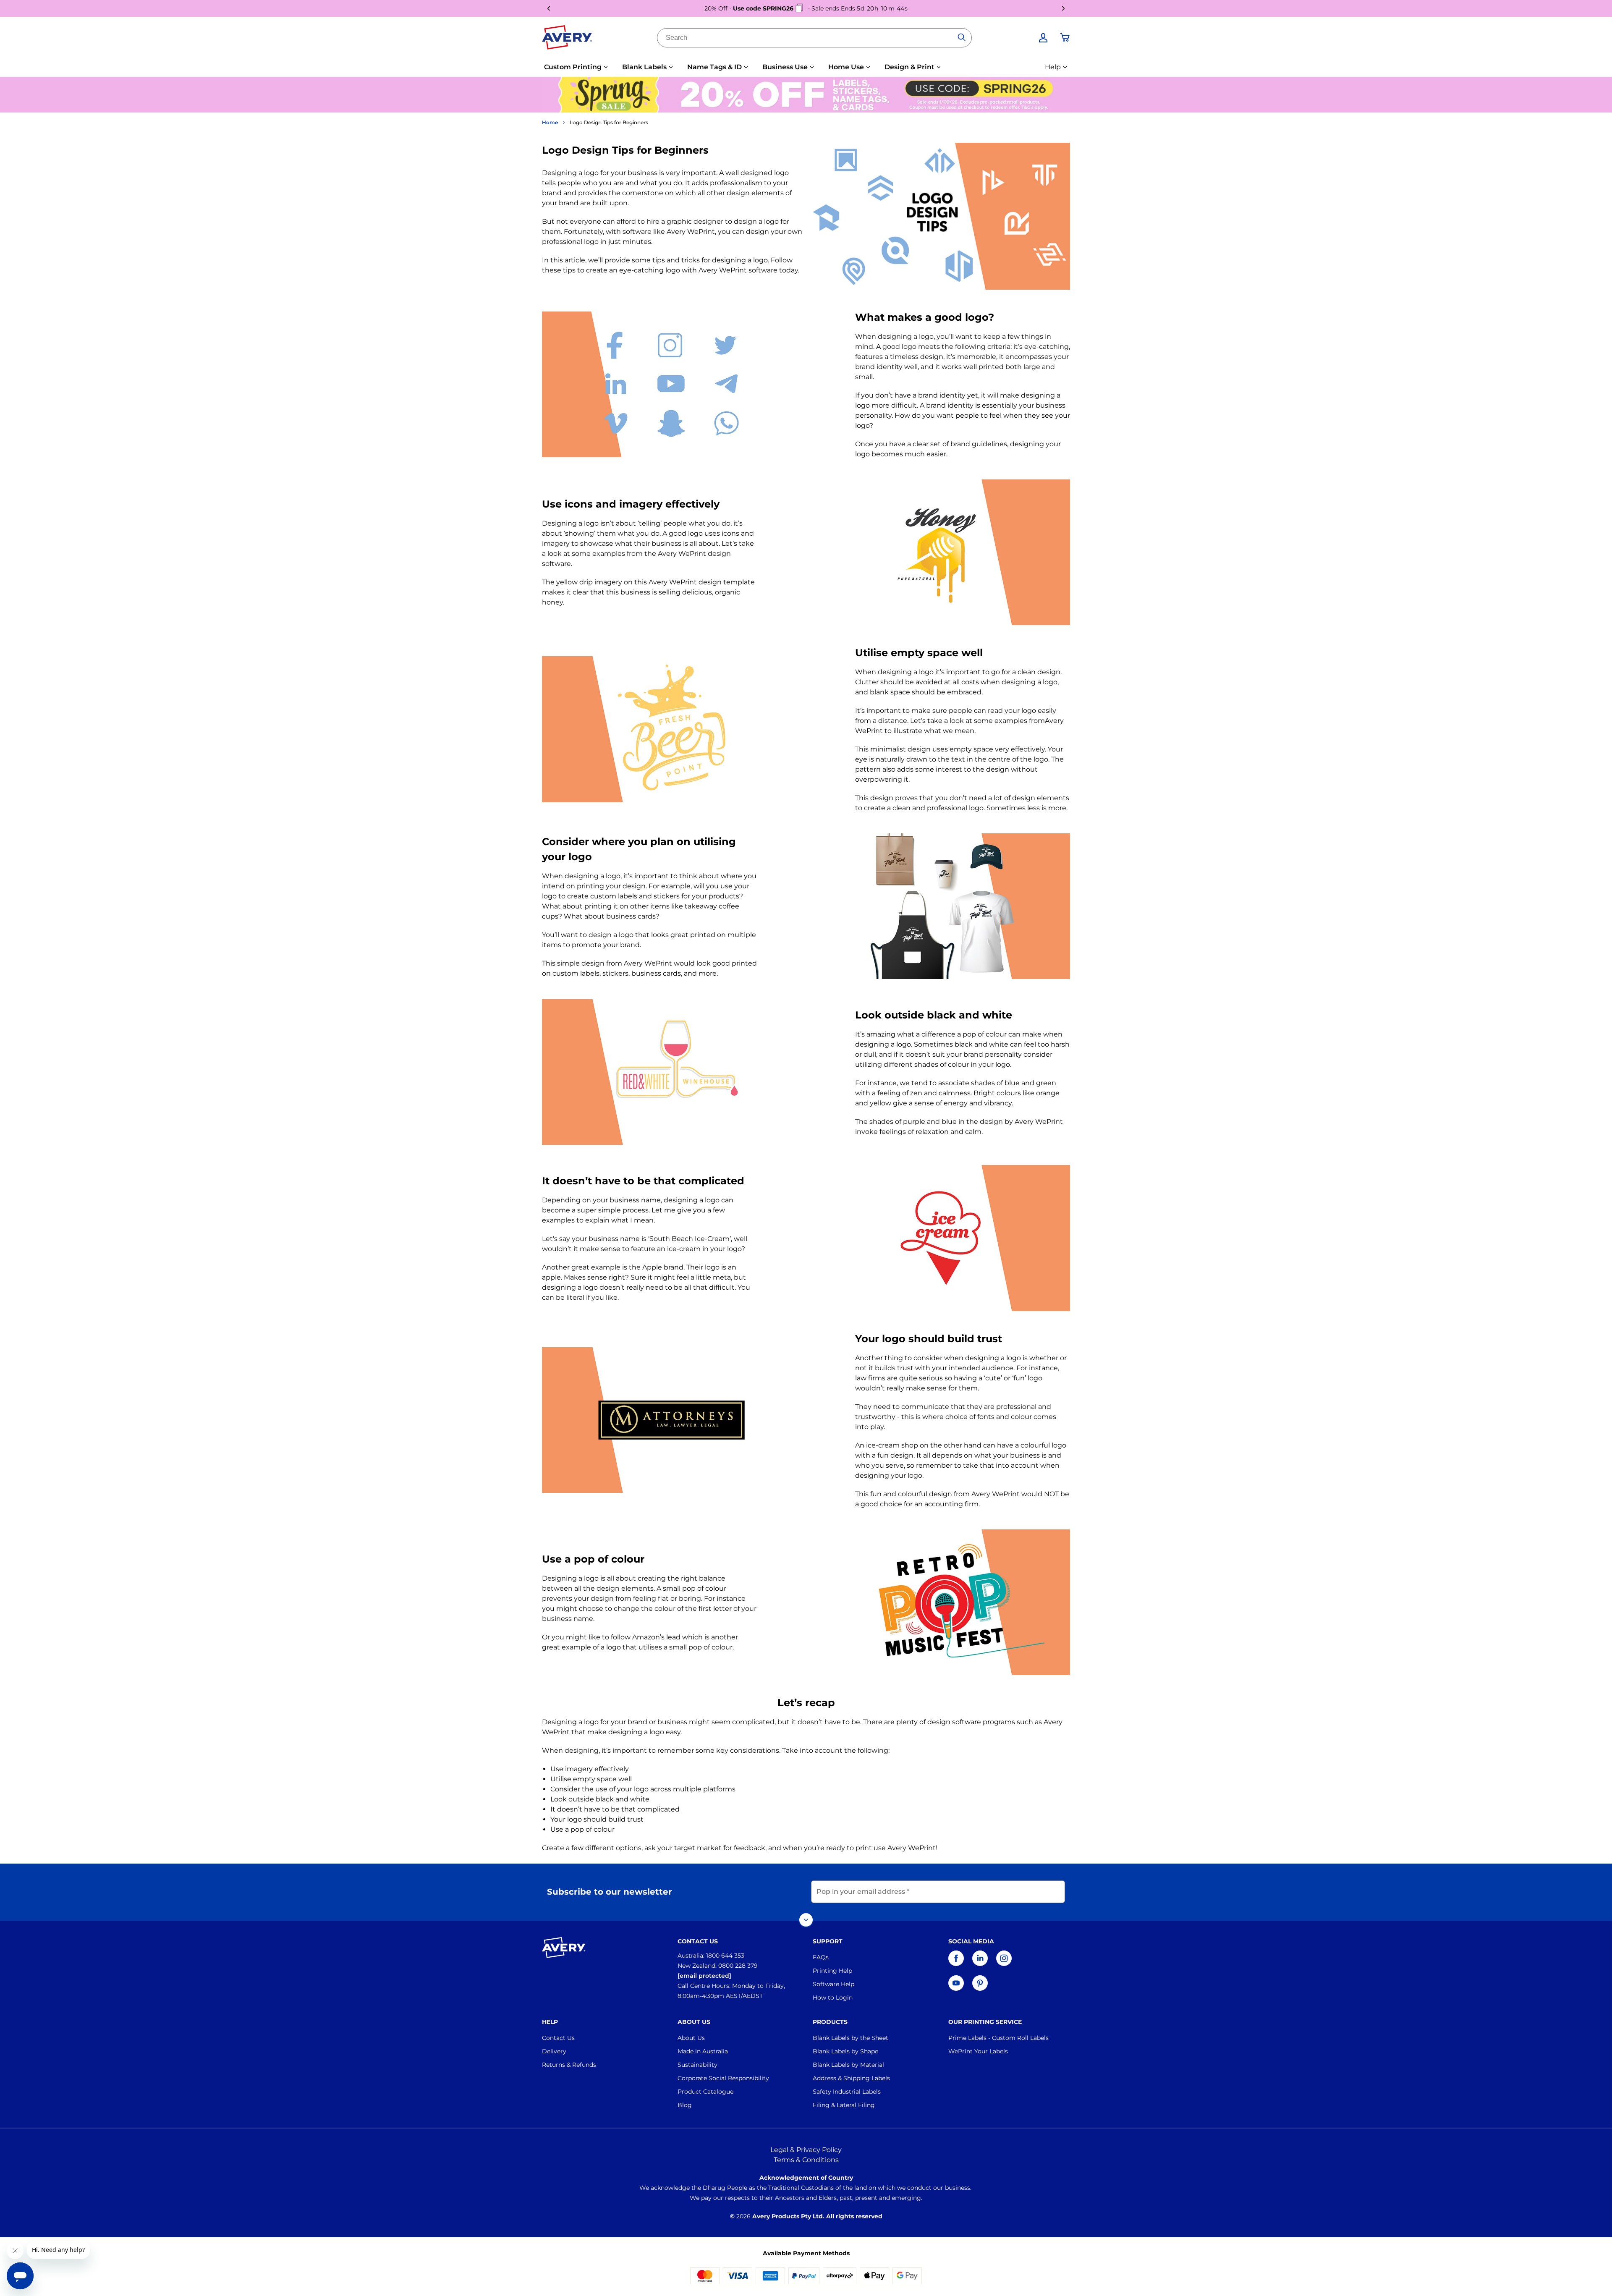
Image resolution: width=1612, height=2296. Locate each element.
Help (1053, 67)
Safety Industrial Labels (847, 2092)
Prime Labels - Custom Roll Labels (998, 2038)
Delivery (554, 2051)
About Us (691, 2038)
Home (550, 122)
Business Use (785, 67)
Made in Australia (703, 2051)
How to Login (833, 1998)
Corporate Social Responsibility (723, 2078)
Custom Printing (573, 67)
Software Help (833, 1984)
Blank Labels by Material (848, 2065)
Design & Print (909, 67)
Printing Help (832, 1971)
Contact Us (558, 2038)
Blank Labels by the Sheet (850, 2038)
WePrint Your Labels (978, 2051)
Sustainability (697, 2065)
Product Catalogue (705, 2092)
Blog (685, 2105)
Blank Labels (644, 67)
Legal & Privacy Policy (806, 2150)
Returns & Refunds (569, 2065)
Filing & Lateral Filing (844, 2105)
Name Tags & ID (714, 67)
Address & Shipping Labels (851, 2078)
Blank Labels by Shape (845, 2051)
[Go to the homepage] (567, 39)
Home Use (846, 67)
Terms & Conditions (806, 2160)
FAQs (821, 1957)
